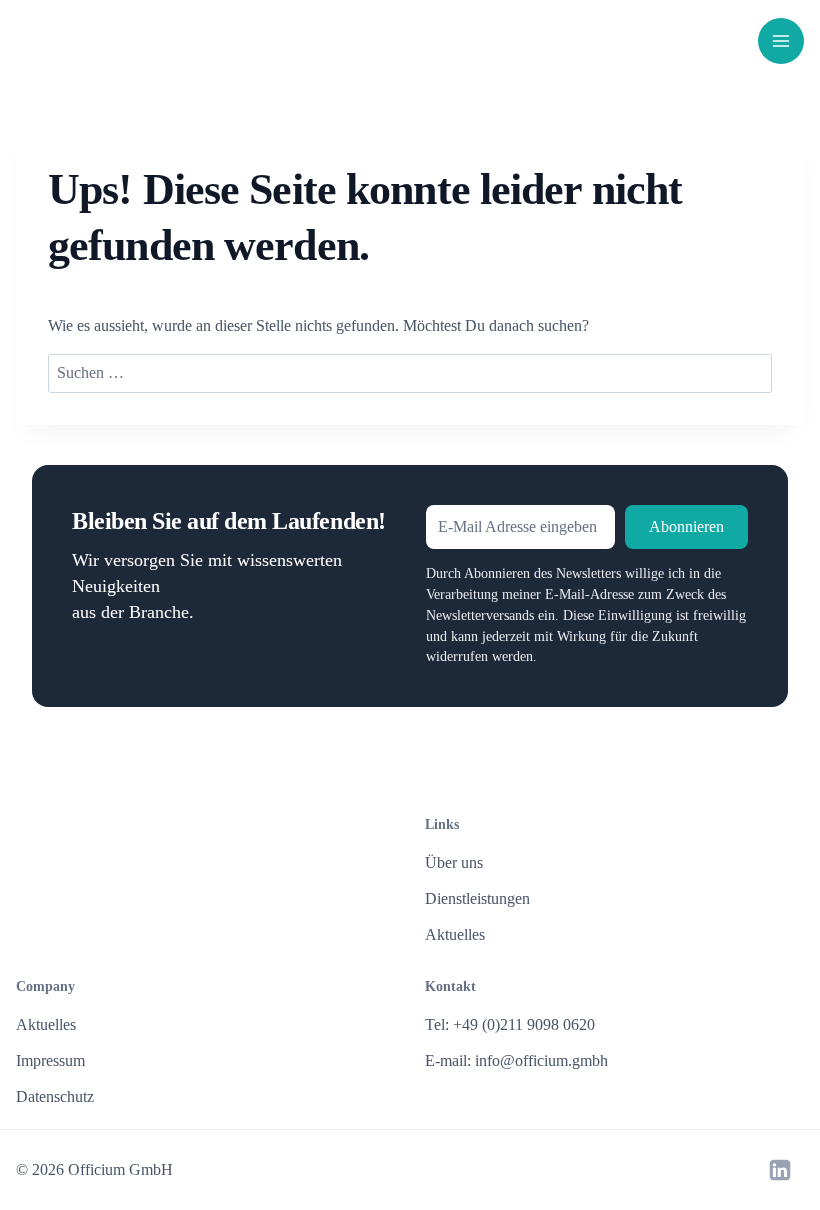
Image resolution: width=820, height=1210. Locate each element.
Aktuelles (455, 934)
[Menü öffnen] (781, 41)
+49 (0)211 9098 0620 (524, 1024)
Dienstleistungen (477, 898)
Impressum (50, 1060)
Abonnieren (686, 526)
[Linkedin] (780, 1170)
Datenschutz (55, 1096)
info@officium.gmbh (541, 1060)
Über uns (454, 862)
